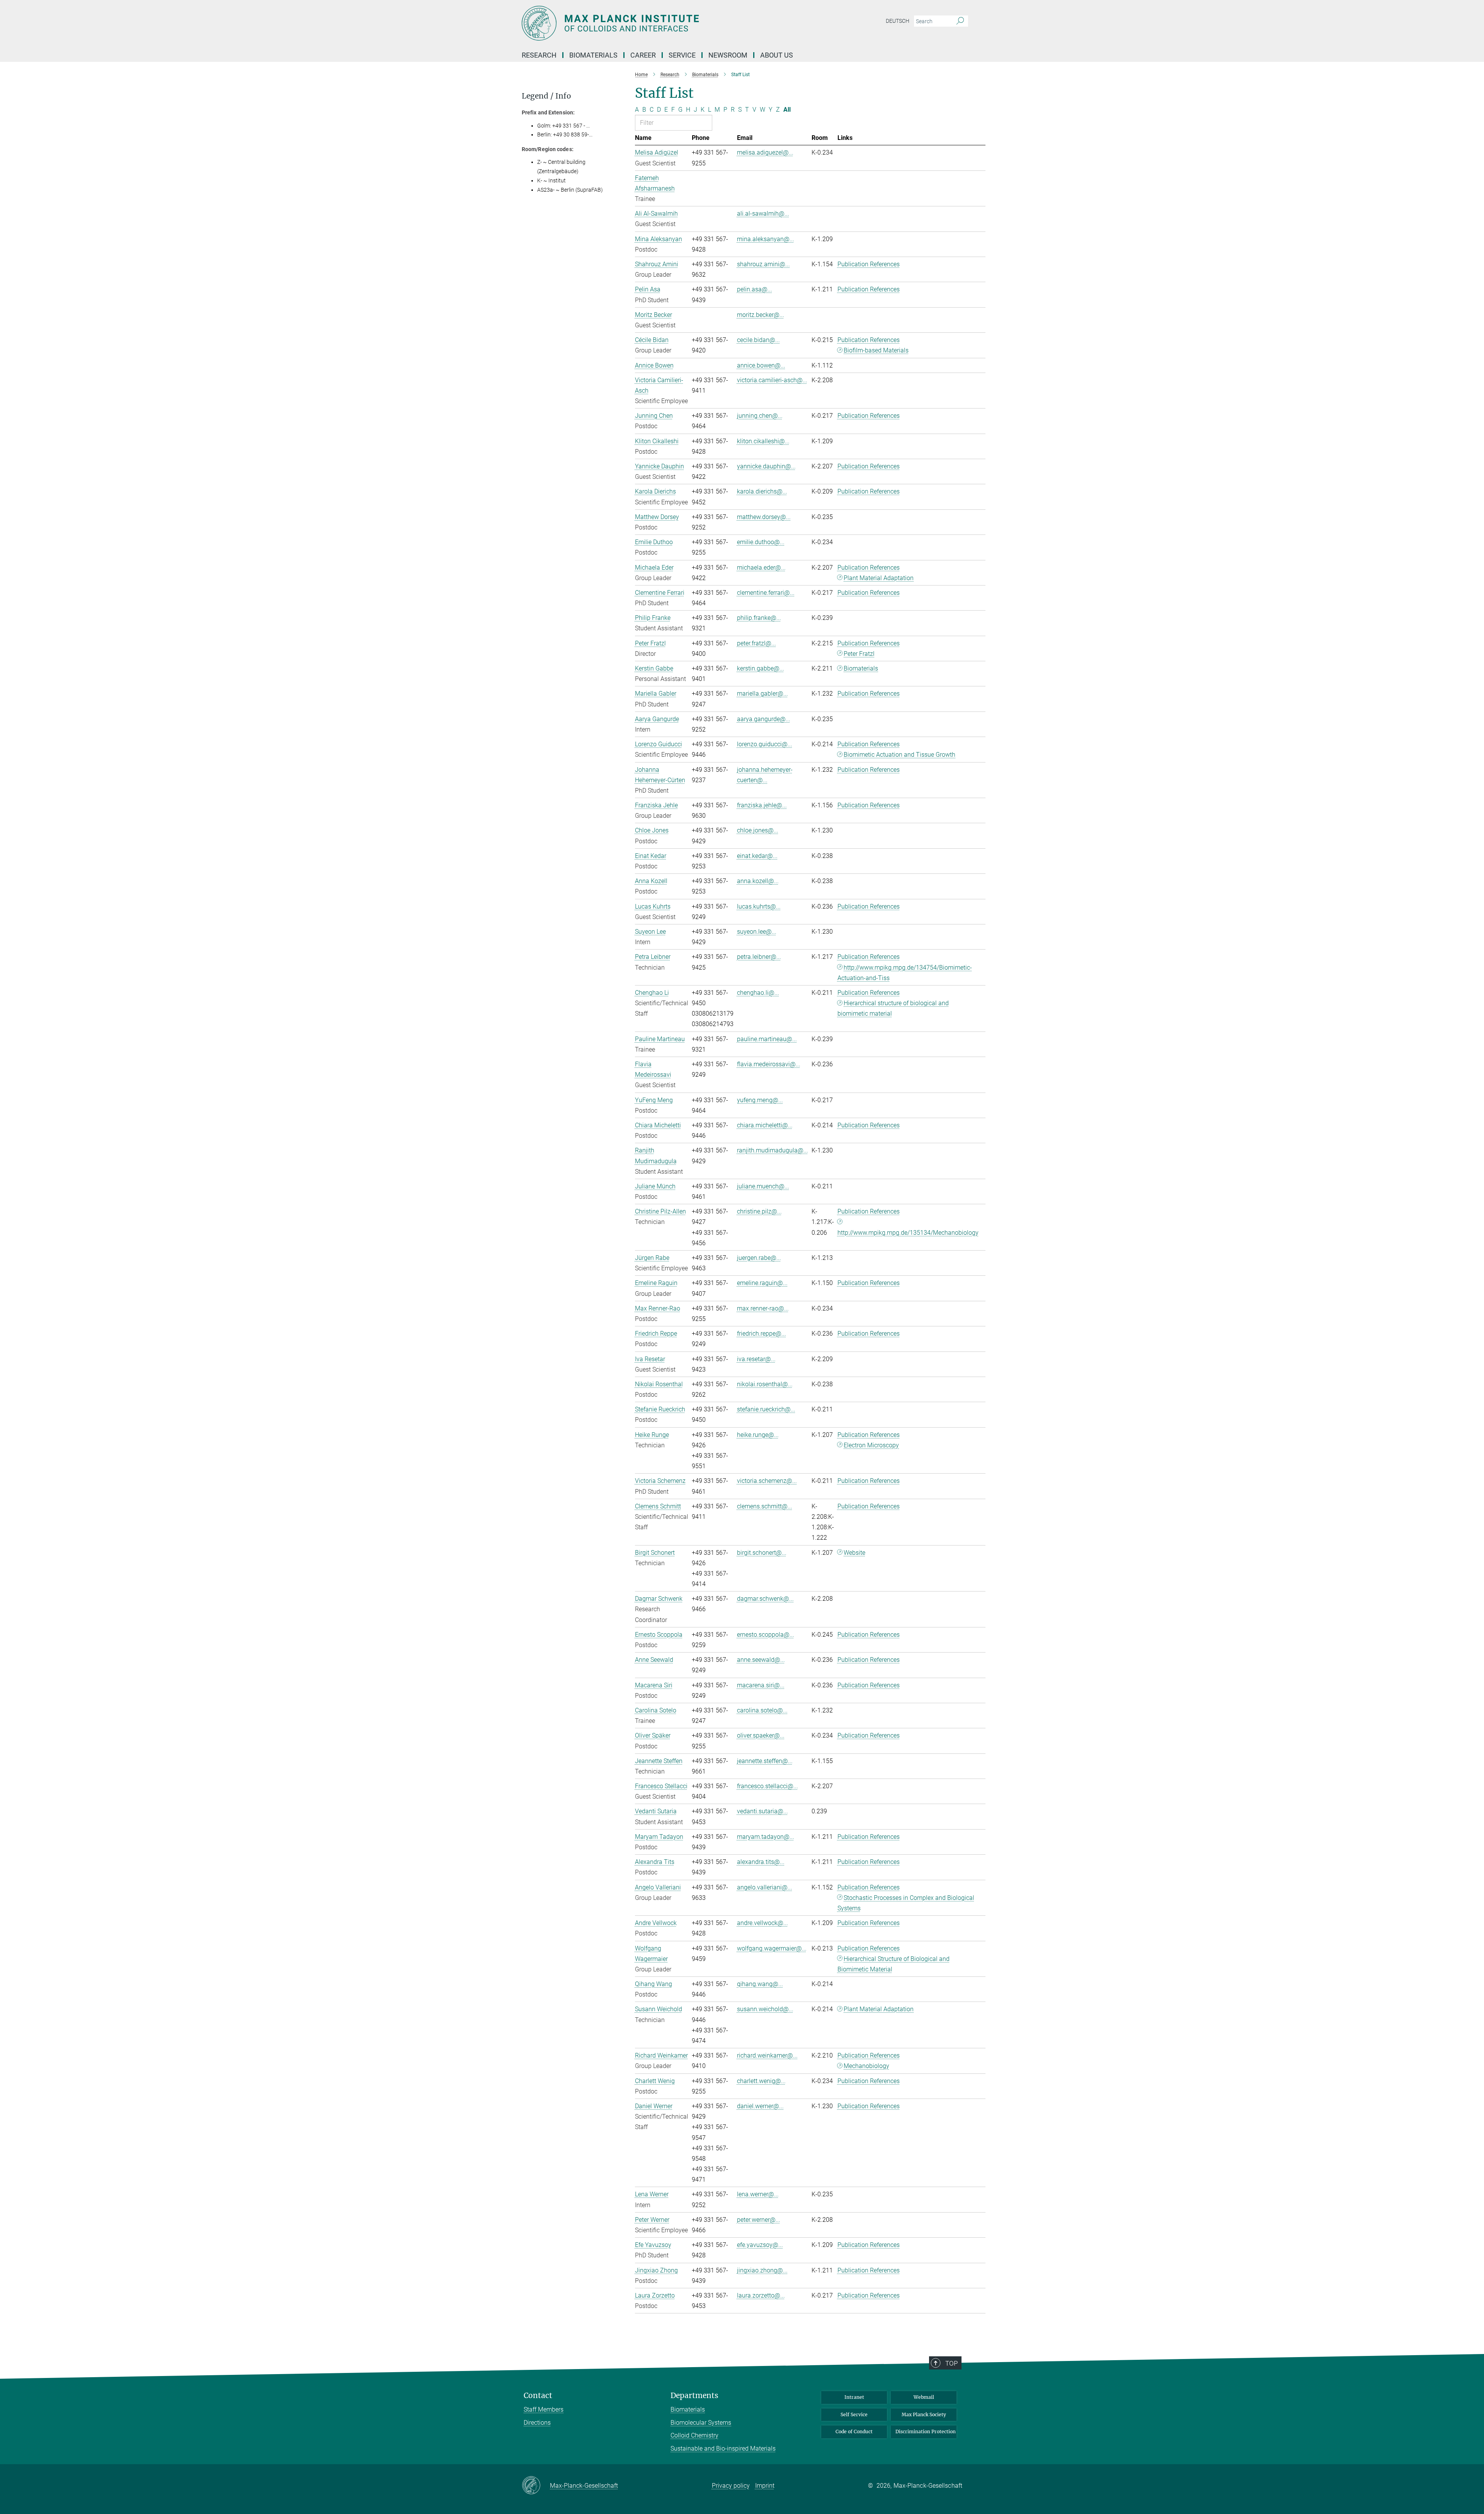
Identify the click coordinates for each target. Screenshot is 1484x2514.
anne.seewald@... (761, 1660)
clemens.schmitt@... (765, 1506)
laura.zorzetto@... (761, 2295)
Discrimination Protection (926, 2431)
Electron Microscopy (871, 1445)
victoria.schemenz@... (767, 1481)
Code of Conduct (854, 2431)
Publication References (869, 264)
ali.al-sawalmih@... (763, 214)
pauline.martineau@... (767, 1039)
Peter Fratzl (859, 654)
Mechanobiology (866, 2066)
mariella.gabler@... (762, 694)
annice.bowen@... (761, 365)
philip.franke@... (759, 618)
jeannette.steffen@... (765, 1761)
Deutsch (898, 21)
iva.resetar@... (756, 1359)
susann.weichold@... (765, 2009)
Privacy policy (731, 2486)
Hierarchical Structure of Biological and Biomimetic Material (894, 1964)
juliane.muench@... (763, 1186)
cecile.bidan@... (758, 340)
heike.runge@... (758, 1435)
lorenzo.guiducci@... (765, 744)
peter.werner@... (759, 2220)
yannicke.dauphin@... (766, 466)
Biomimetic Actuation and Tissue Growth (899, 755)
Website (854, 1553)
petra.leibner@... (759, 957)
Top (951, 2363)
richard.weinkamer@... (767, 2055)
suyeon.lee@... (757, 932)
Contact (538, 2396)
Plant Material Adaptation (879, 578)
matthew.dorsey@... (764, 517)
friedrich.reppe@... (762, 1334)
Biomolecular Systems (701, 2423)
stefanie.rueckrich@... (766, 1409)
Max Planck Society (924, 2414)
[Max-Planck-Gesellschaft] (536, 2486)
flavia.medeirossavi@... (769, 1064)
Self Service (854, 2414)
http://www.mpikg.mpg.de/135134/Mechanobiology (908, 1233)
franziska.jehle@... (762, 805)
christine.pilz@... (759, 1211)
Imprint (765, 2486)
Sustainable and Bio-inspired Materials (723, 2448)
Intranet (854, 2397)
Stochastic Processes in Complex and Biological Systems (906, 1903)
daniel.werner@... (760, 2106)
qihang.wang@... (760, 1984)
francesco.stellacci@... (768, 1786)
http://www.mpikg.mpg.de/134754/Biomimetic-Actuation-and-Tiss (905, 973)
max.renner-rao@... (763, 1308)
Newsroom (728, 55)
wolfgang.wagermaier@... (772, 1948)
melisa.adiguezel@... (765, 152)
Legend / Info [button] (546, 96)
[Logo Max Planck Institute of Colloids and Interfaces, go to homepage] (667, 23)
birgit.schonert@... (762, 1553)
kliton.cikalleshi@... (763, 441)
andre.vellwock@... (762, 1923)
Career (643, 55)
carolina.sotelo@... (762, 1710)
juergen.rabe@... (759, 1258)
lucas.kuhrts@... (759, 906)
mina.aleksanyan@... (766, 239)
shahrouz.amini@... (763, 264)
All (787, 110)
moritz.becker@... (761, 315)
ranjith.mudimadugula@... (773, 1150)
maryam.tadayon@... (766, 1837)
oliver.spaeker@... (761, 1735)
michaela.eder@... (761, 568)
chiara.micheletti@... (765, 1125)
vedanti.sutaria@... (762, 1811)
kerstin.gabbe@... (761, 668)
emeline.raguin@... (762, 1283)
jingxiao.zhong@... (762, 2270)
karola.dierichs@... (762, 491)
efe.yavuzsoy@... (760, 2245)
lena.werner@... (758, 2194)
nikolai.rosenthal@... (765, 1384)
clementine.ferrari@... (766, 593)
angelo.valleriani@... (765, 1887)
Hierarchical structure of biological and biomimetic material (893, 1008)
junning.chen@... (760, 416)
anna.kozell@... (758, 881)
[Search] (960, 21)
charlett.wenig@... (761, 2081)
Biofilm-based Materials (876, 350)
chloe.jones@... (758, 830)
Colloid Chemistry (694, 2435)
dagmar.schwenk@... (765, 1599)
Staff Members (544, 2409)
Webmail (924, 2397)
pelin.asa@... (755, 289)
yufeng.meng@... (760, 1100)
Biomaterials (861, 668)
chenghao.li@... (758, 993)
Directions (537, 2423)
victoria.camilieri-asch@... (772, 380)
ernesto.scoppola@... (766, 1635)
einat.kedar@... (757, 856)
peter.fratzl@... (756, 643)
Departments (694, 2396)
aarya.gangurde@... (764, 719)
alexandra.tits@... (761, 1862)
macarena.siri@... (761, 1685)
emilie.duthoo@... (761, 542)
